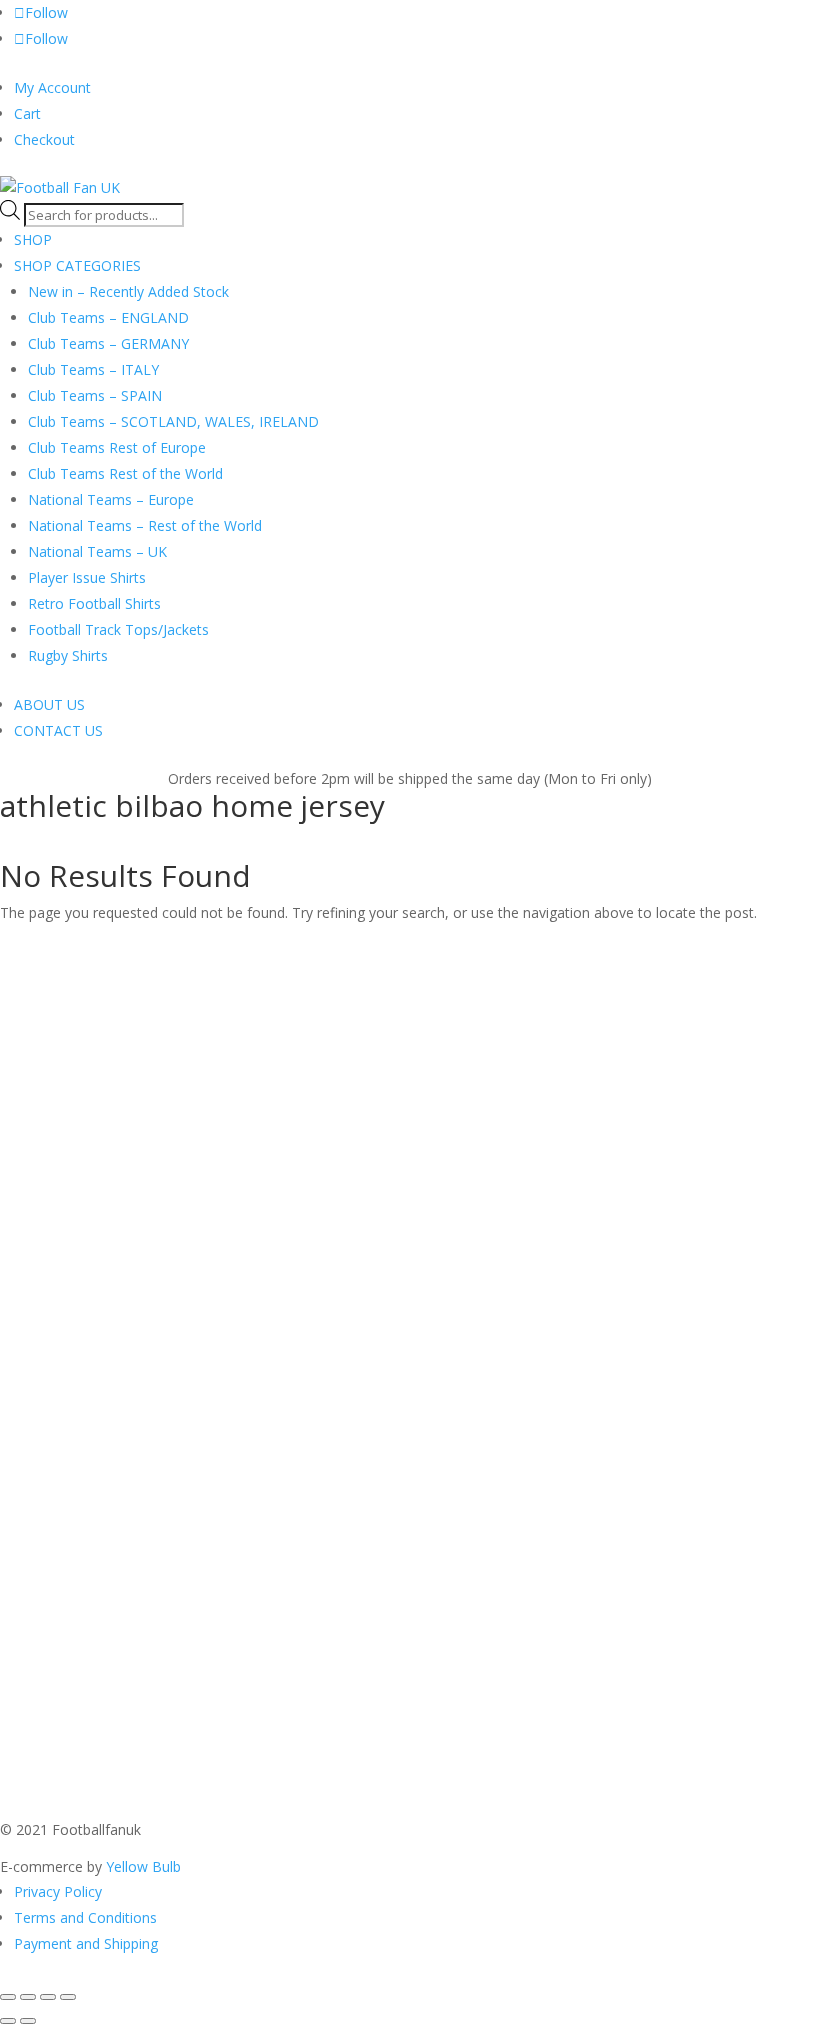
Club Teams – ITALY (93, 369)
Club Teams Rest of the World (125, 473)
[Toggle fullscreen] (28, 1997)
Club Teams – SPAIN (95, 395)
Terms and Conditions (85, 1917)
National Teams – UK (97, 551)
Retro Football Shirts (94, 603)
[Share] (48, 1997)
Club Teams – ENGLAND (108, 317)
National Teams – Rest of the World (145, 525)
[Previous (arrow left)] (8, 2021)
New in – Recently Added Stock (128, 291)
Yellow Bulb (143, 1866)
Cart (27, 113)
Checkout (44, 139)
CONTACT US (58, 730)
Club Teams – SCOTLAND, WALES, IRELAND (173, 421)
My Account (52, 87)
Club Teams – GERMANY (108, 343)
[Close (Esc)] (68, 1997)
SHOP (33, 239)
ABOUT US (49, 704)
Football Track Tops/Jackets (118, 629)
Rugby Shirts (68, 655)
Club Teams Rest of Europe (117, 447)
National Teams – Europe (111, 499)
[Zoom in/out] (8, 1997)
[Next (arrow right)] (28, 2021)
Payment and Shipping (86, 1943)
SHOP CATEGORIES (77, 265)
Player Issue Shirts (87, 577)
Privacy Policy (58, 1891)
